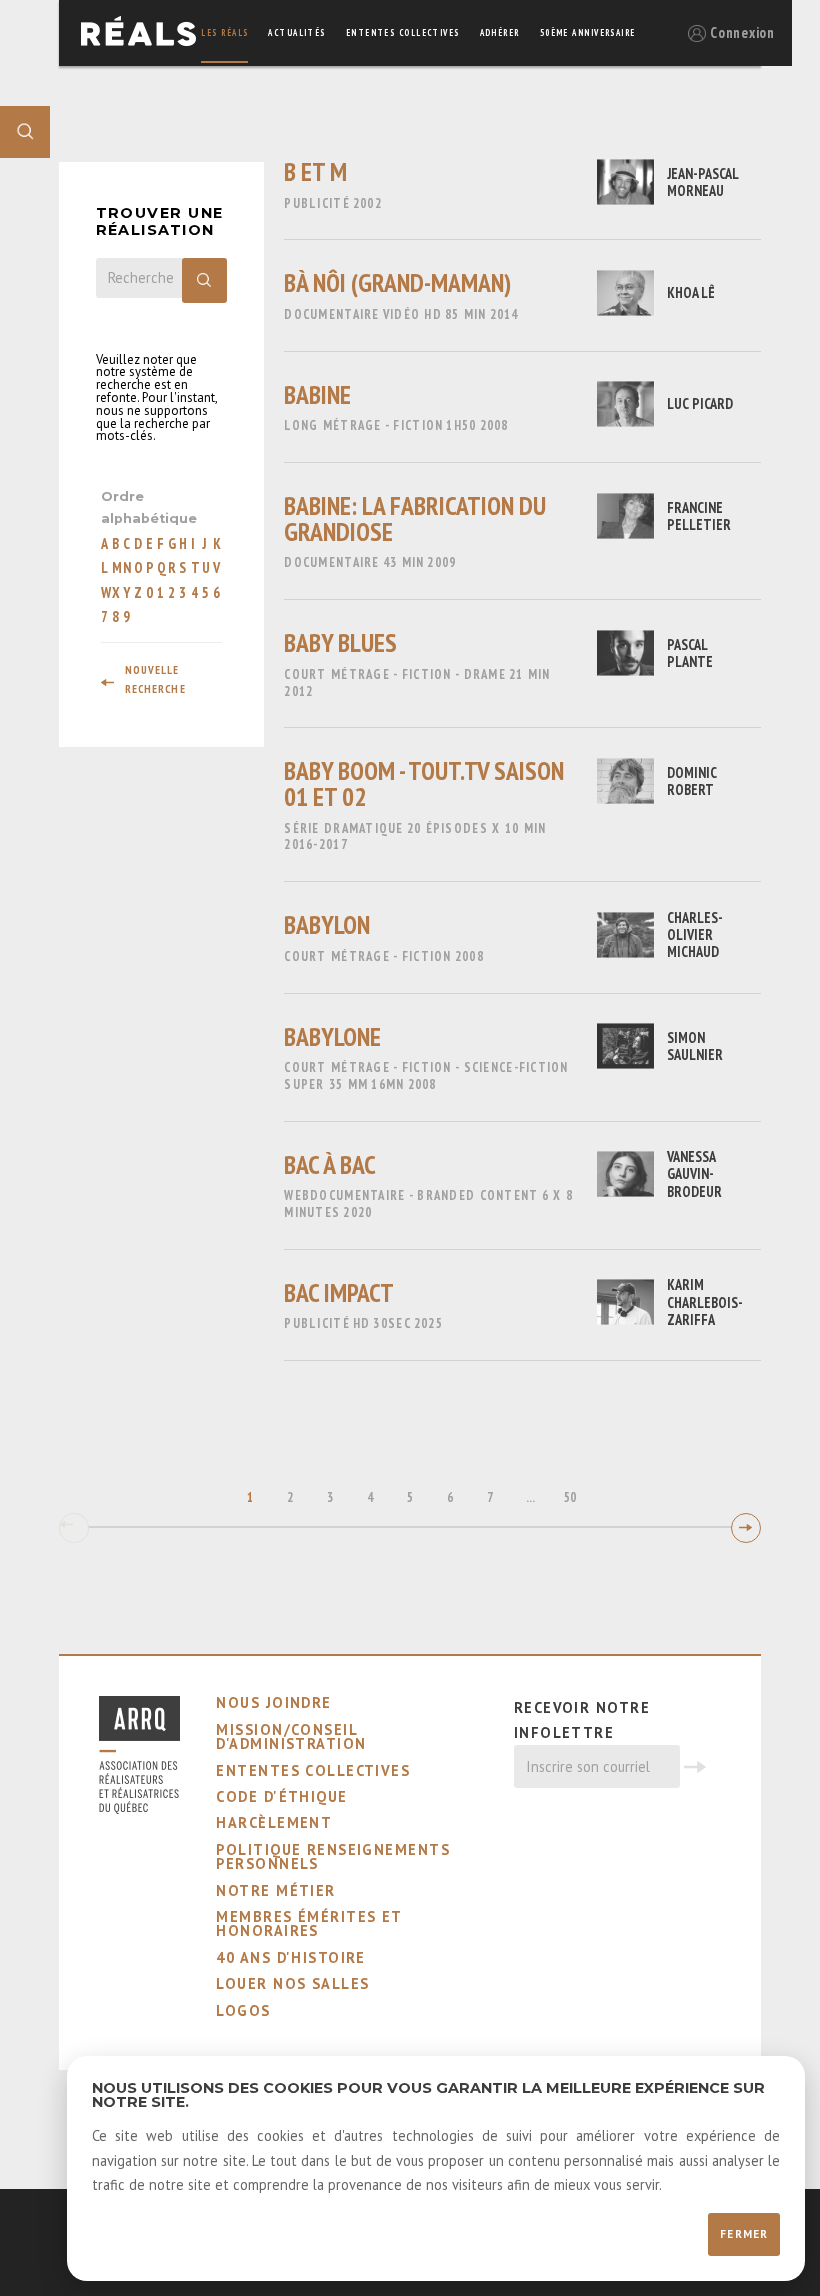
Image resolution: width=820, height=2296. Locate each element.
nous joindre (273, 1702)
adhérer (500, 32)
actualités (296, 32)
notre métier (275, 1890)
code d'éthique (281, 1796)
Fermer (744, 2234)
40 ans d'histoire (290, 1957)
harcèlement (274, 1822)
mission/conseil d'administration (291, 1736)
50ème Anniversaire (588, 32)
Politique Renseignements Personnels (333, 1856)
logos (243, 2010)
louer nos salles (292, 1983)
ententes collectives (403, 32)
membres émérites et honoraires (308, 1923)
